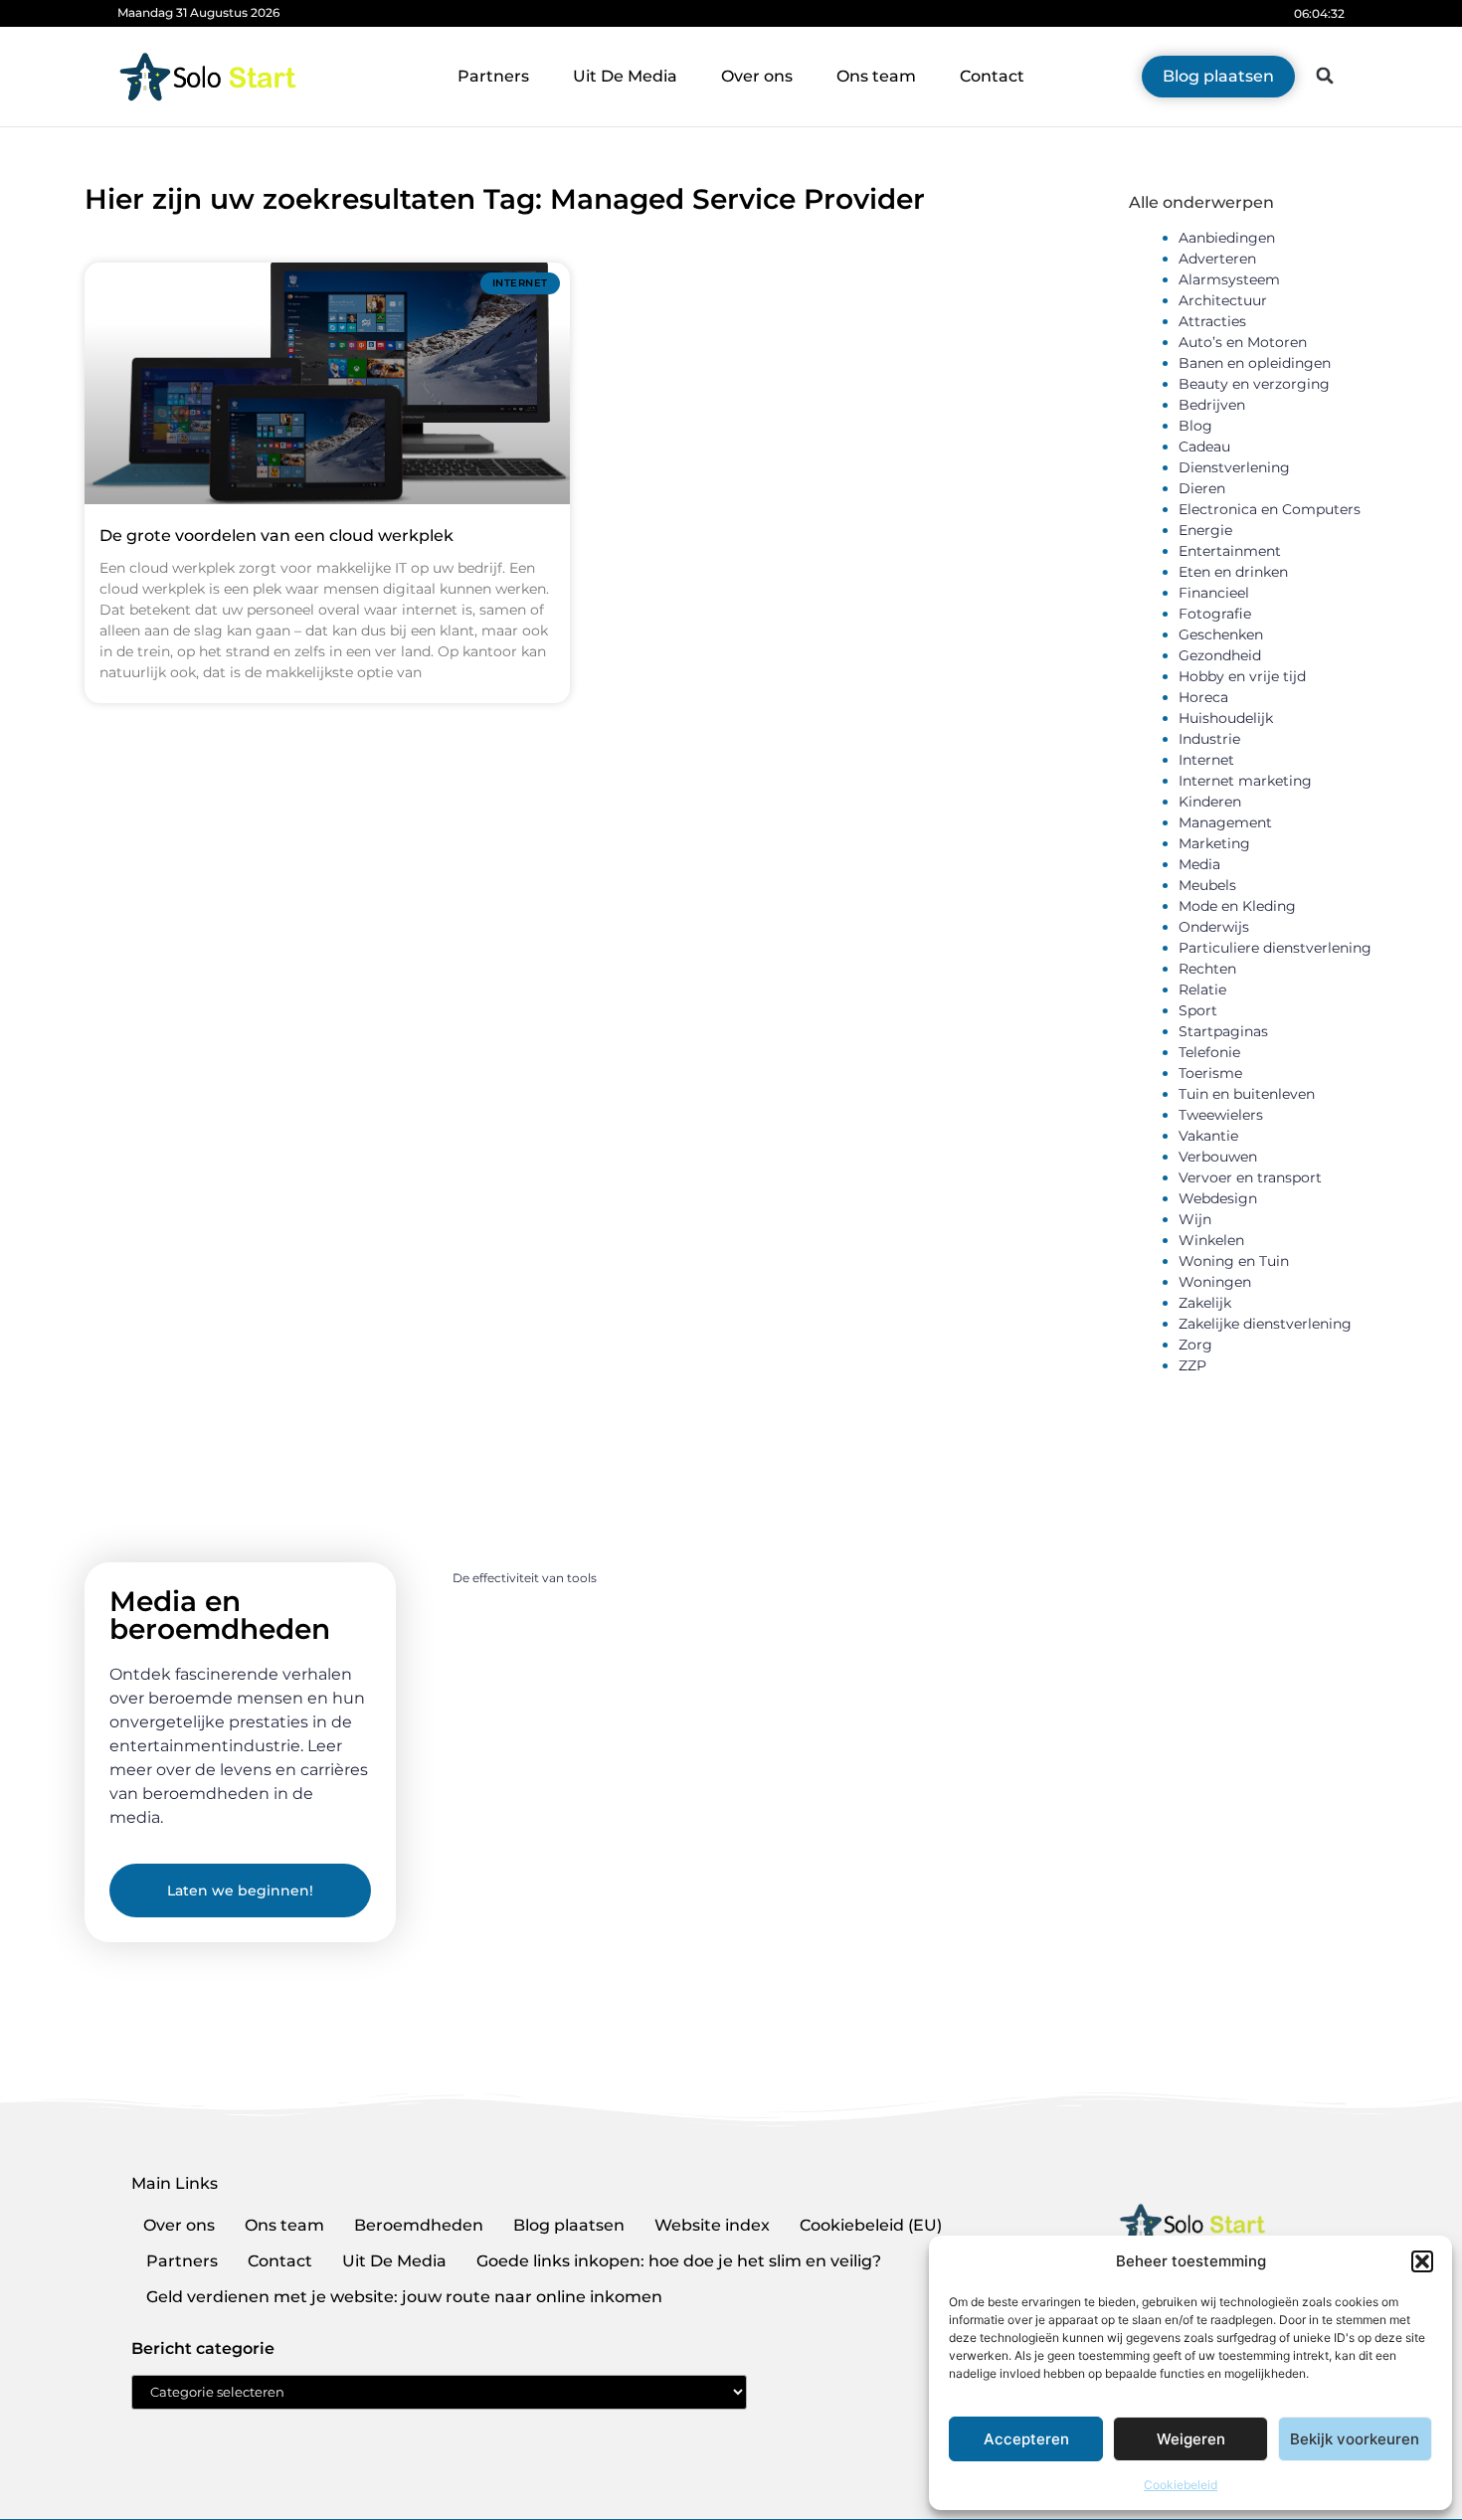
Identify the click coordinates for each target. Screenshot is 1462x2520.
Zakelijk (1205, 1303)
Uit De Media (625, 76)
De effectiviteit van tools (525, 1578)
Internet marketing (1245, 781)
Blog (1195, 426)
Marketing (1214, 843)
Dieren (1202, 488)
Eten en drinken (1233, 572)
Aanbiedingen (1227, 238)
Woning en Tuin (1234, 1261)
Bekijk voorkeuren (1355, 2439)
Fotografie (1215, 614)
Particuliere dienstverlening (1275, 948)
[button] (1422, 2261)
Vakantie (1208, 1136)
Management (1225, 822)
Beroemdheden (419, 2225)
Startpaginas (1223, 1031)
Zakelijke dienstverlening (1265, 1324)
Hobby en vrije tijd (1242, 676)
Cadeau (1204, 447)
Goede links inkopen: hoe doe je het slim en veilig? (679, 2261)
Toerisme (1210, 1073)
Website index (712, 2225)
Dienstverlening (1234, 467)
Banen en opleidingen (1255, 363)
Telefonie (1209, 1052)
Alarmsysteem (1229, 279)
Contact (992, 76)
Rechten (1207, 969)
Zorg (1195, 1345)
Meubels (1207, 885)
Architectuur (1223, 300)
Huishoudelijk (1226, 718)
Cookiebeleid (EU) (871, 2225)
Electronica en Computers (1270, 509)
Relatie (1202, 990)
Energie (1205, 530)
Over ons (757, 76)
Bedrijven (1212, 405)
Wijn (1195, 1219)
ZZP (1192, 1365)
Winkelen (1211, 1240)
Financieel (1214, 593)
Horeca (1203, 697)
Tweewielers (1221, 1115)
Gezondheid (1220, 655)
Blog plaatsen (569, 2225)
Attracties (1212, 321)
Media (1199, 864)
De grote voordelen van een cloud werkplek (276, 536)
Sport (1198, 1010)
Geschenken (1221, 634)
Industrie (1209, 739)
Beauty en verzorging (1254, 384)
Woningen (1215, 1282)
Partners (493, 76)
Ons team (876, 76)
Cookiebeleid (1181, 2485)
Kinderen (1210, 802)
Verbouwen (1218, 1157)
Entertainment (1230, 551)
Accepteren (1026, 2439)
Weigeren (1191, 2439)
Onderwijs (1214, 927)
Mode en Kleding (1237, 906)
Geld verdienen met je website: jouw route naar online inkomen (404, 2297)
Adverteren (1217, 259)
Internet (1206, 760)
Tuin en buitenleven (1247, 1094)
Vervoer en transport (1250, 1177)
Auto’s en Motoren (1243, 342)
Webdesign (1218, 1198)
